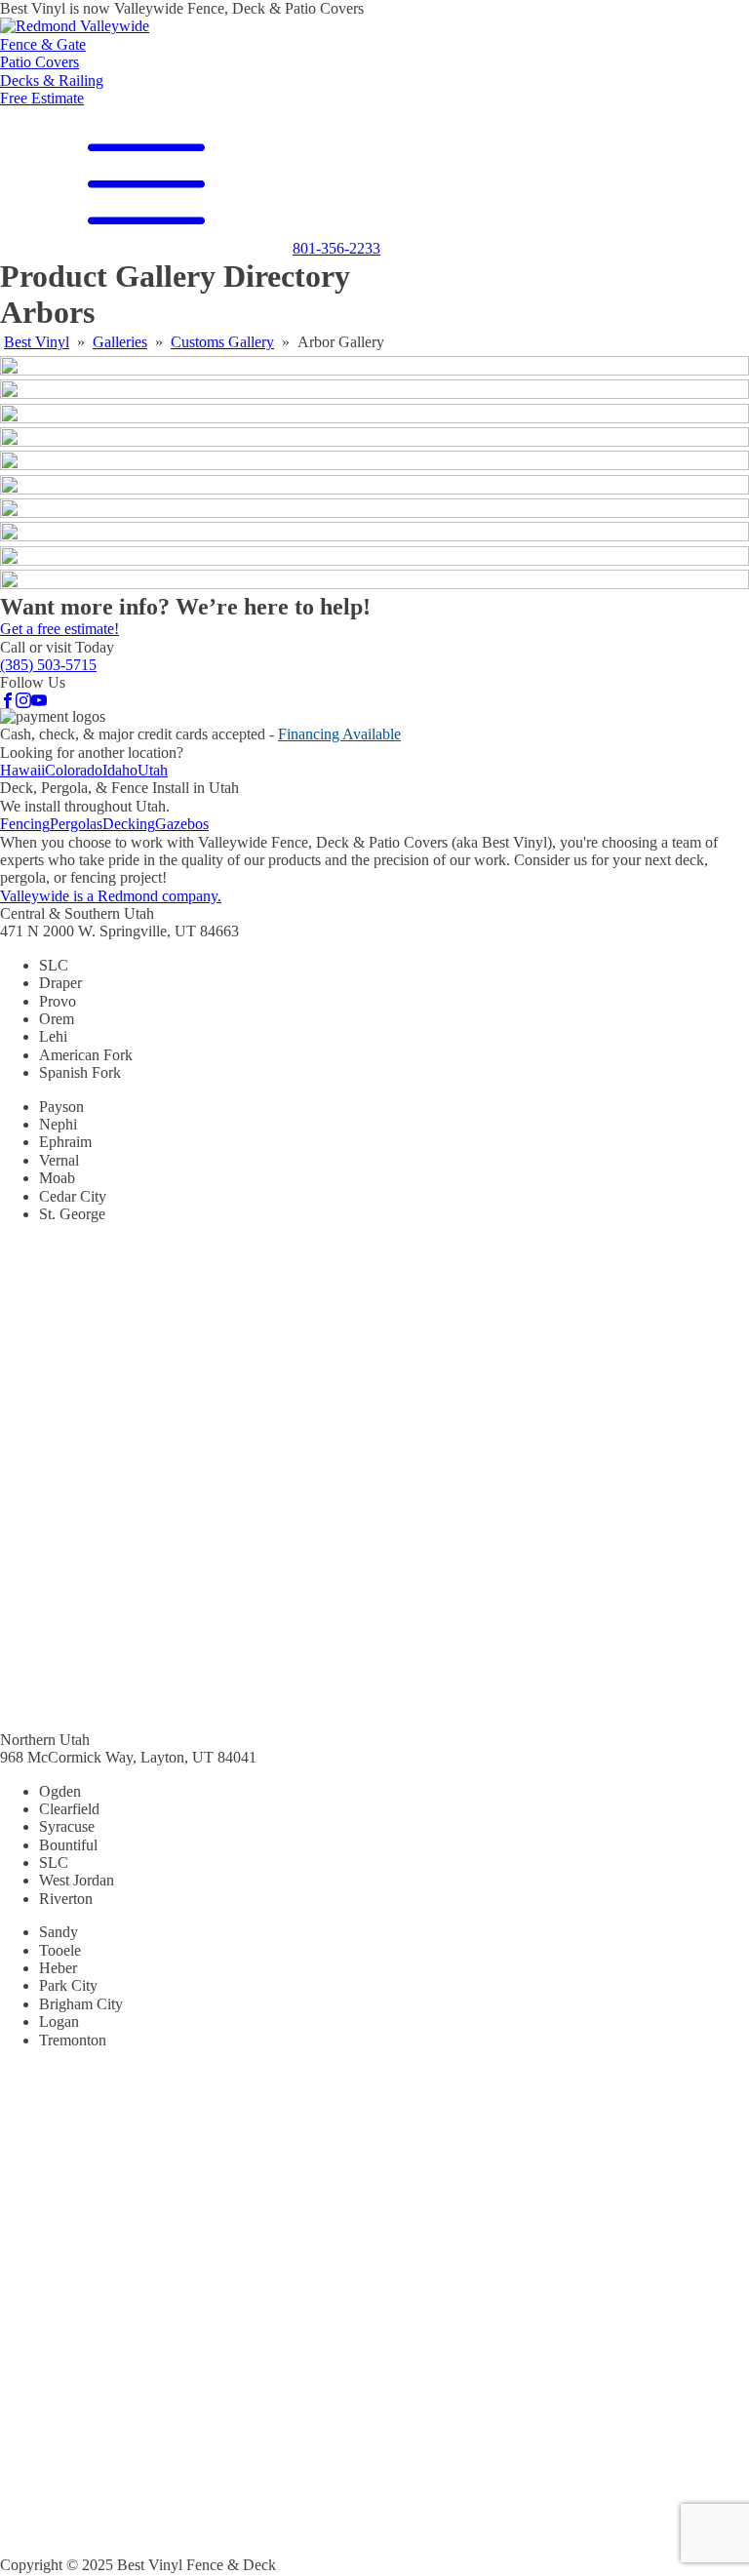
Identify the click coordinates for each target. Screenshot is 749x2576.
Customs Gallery (222, 342)
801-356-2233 (336, 248)
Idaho (120, 770)
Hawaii (22, 770)
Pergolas (76, 824)
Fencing (25, 824)
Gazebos (182, 824)
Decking (129, 824)
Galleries (120, 342)
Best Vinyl (37, 342)
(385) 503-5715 (48, 665)
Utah (153, 770)
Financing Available (339, 734)
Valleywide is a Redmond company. (111, 896)
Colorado (74, 770)
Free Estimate (42, 98)
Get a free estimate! (59, 629)
